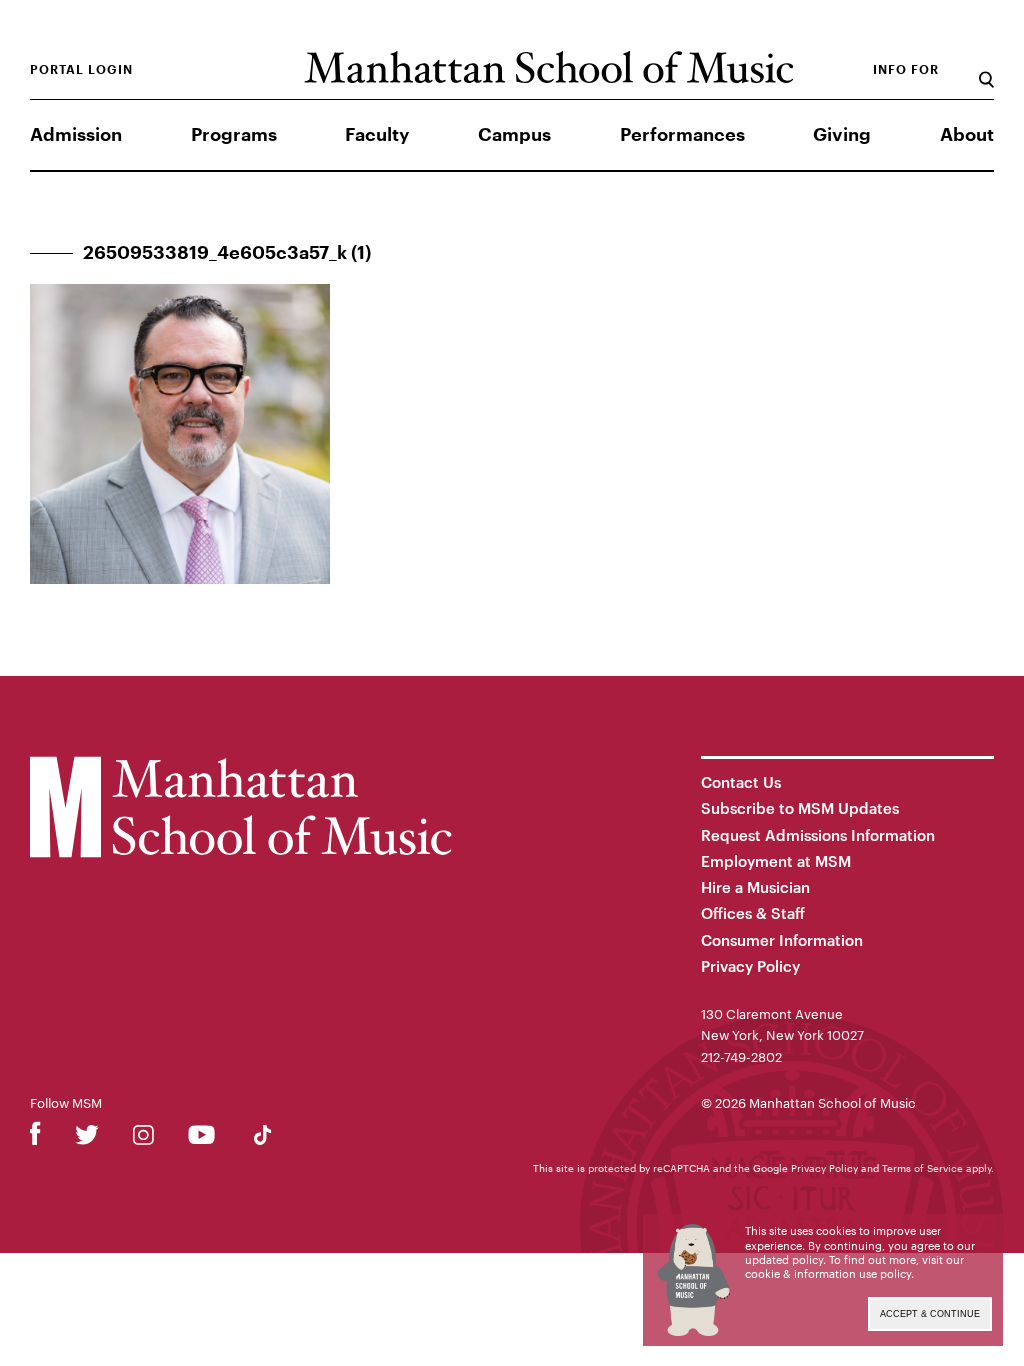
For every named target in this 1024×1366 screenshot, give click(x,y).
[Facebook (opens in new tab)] (35, 1138)
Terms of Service (922, 1168)
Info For (906, 70)
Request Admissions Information (818, 835)
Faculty (377, 135)
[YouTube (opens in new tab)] (201, 1138)
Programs (234, 135)
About (967, 135)
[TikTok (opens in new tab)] (262, 1138)
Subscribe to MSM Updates (800, 808)
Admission (76, 135)
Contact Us (741, 782)
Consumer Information (782, 940)
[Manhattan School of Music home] (549, 67)
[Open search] (986, 69)
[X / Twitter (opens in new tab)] (87, 1138)
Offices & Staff (753, 913)
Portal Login (81, 70)
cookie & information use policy (828, 1273)
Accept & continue (930, 1314)
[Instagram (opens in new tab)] (143, 1138)
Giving (842, 135)
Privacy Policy (750, 966)
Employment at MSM (776, 861)
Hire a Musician (755, 887)
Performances (682, 135)
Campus (514, 135)
